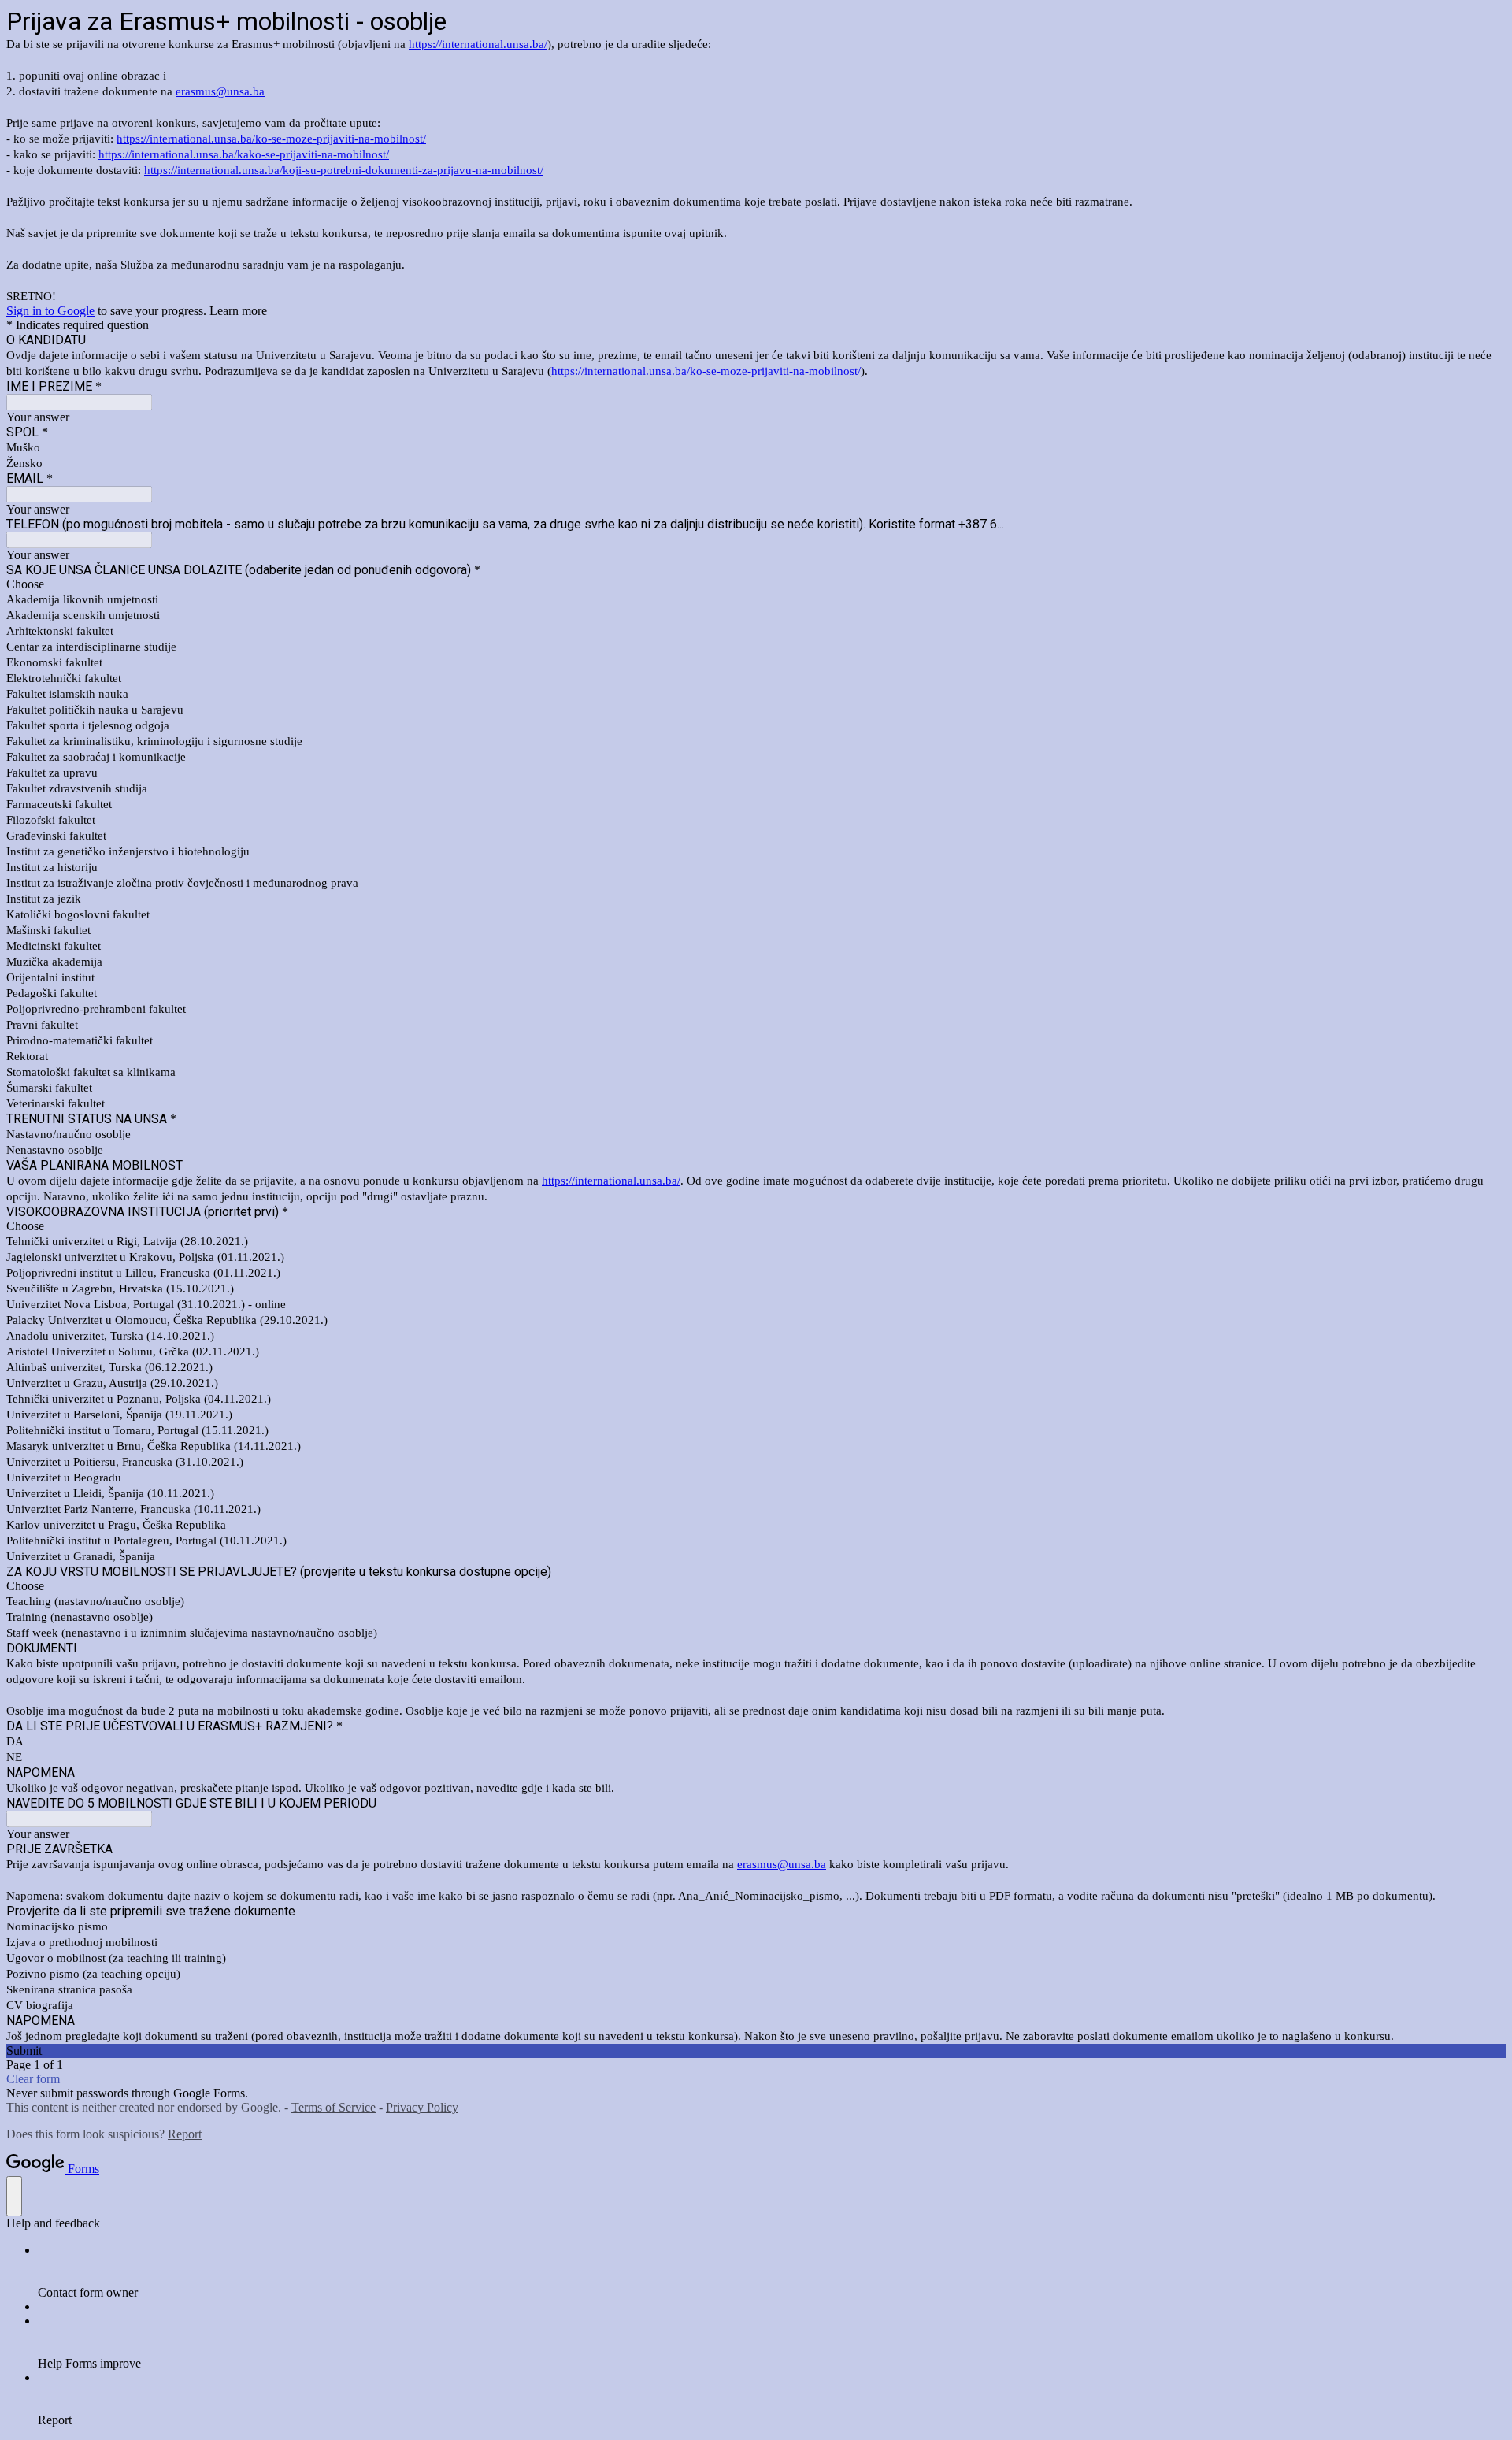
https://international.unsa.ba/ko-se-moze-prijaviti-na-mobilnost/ (271, 139)
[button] (756, 2051)
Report (185, 2134)
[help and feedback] (14, 2196)
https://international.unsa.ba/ (478, 44)
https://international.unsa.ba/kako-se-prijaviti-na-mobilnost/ (244, 154)
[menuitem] (772, 2271)
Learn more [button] (238, 311)
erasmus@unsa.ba (220, 91)
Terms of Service (334, 2107)
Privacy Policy (422, 2107)
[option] (756, 584)
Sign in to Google (50, 311)
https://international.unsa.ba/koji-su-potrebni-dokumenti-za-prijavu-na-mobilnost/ (344, 170)
